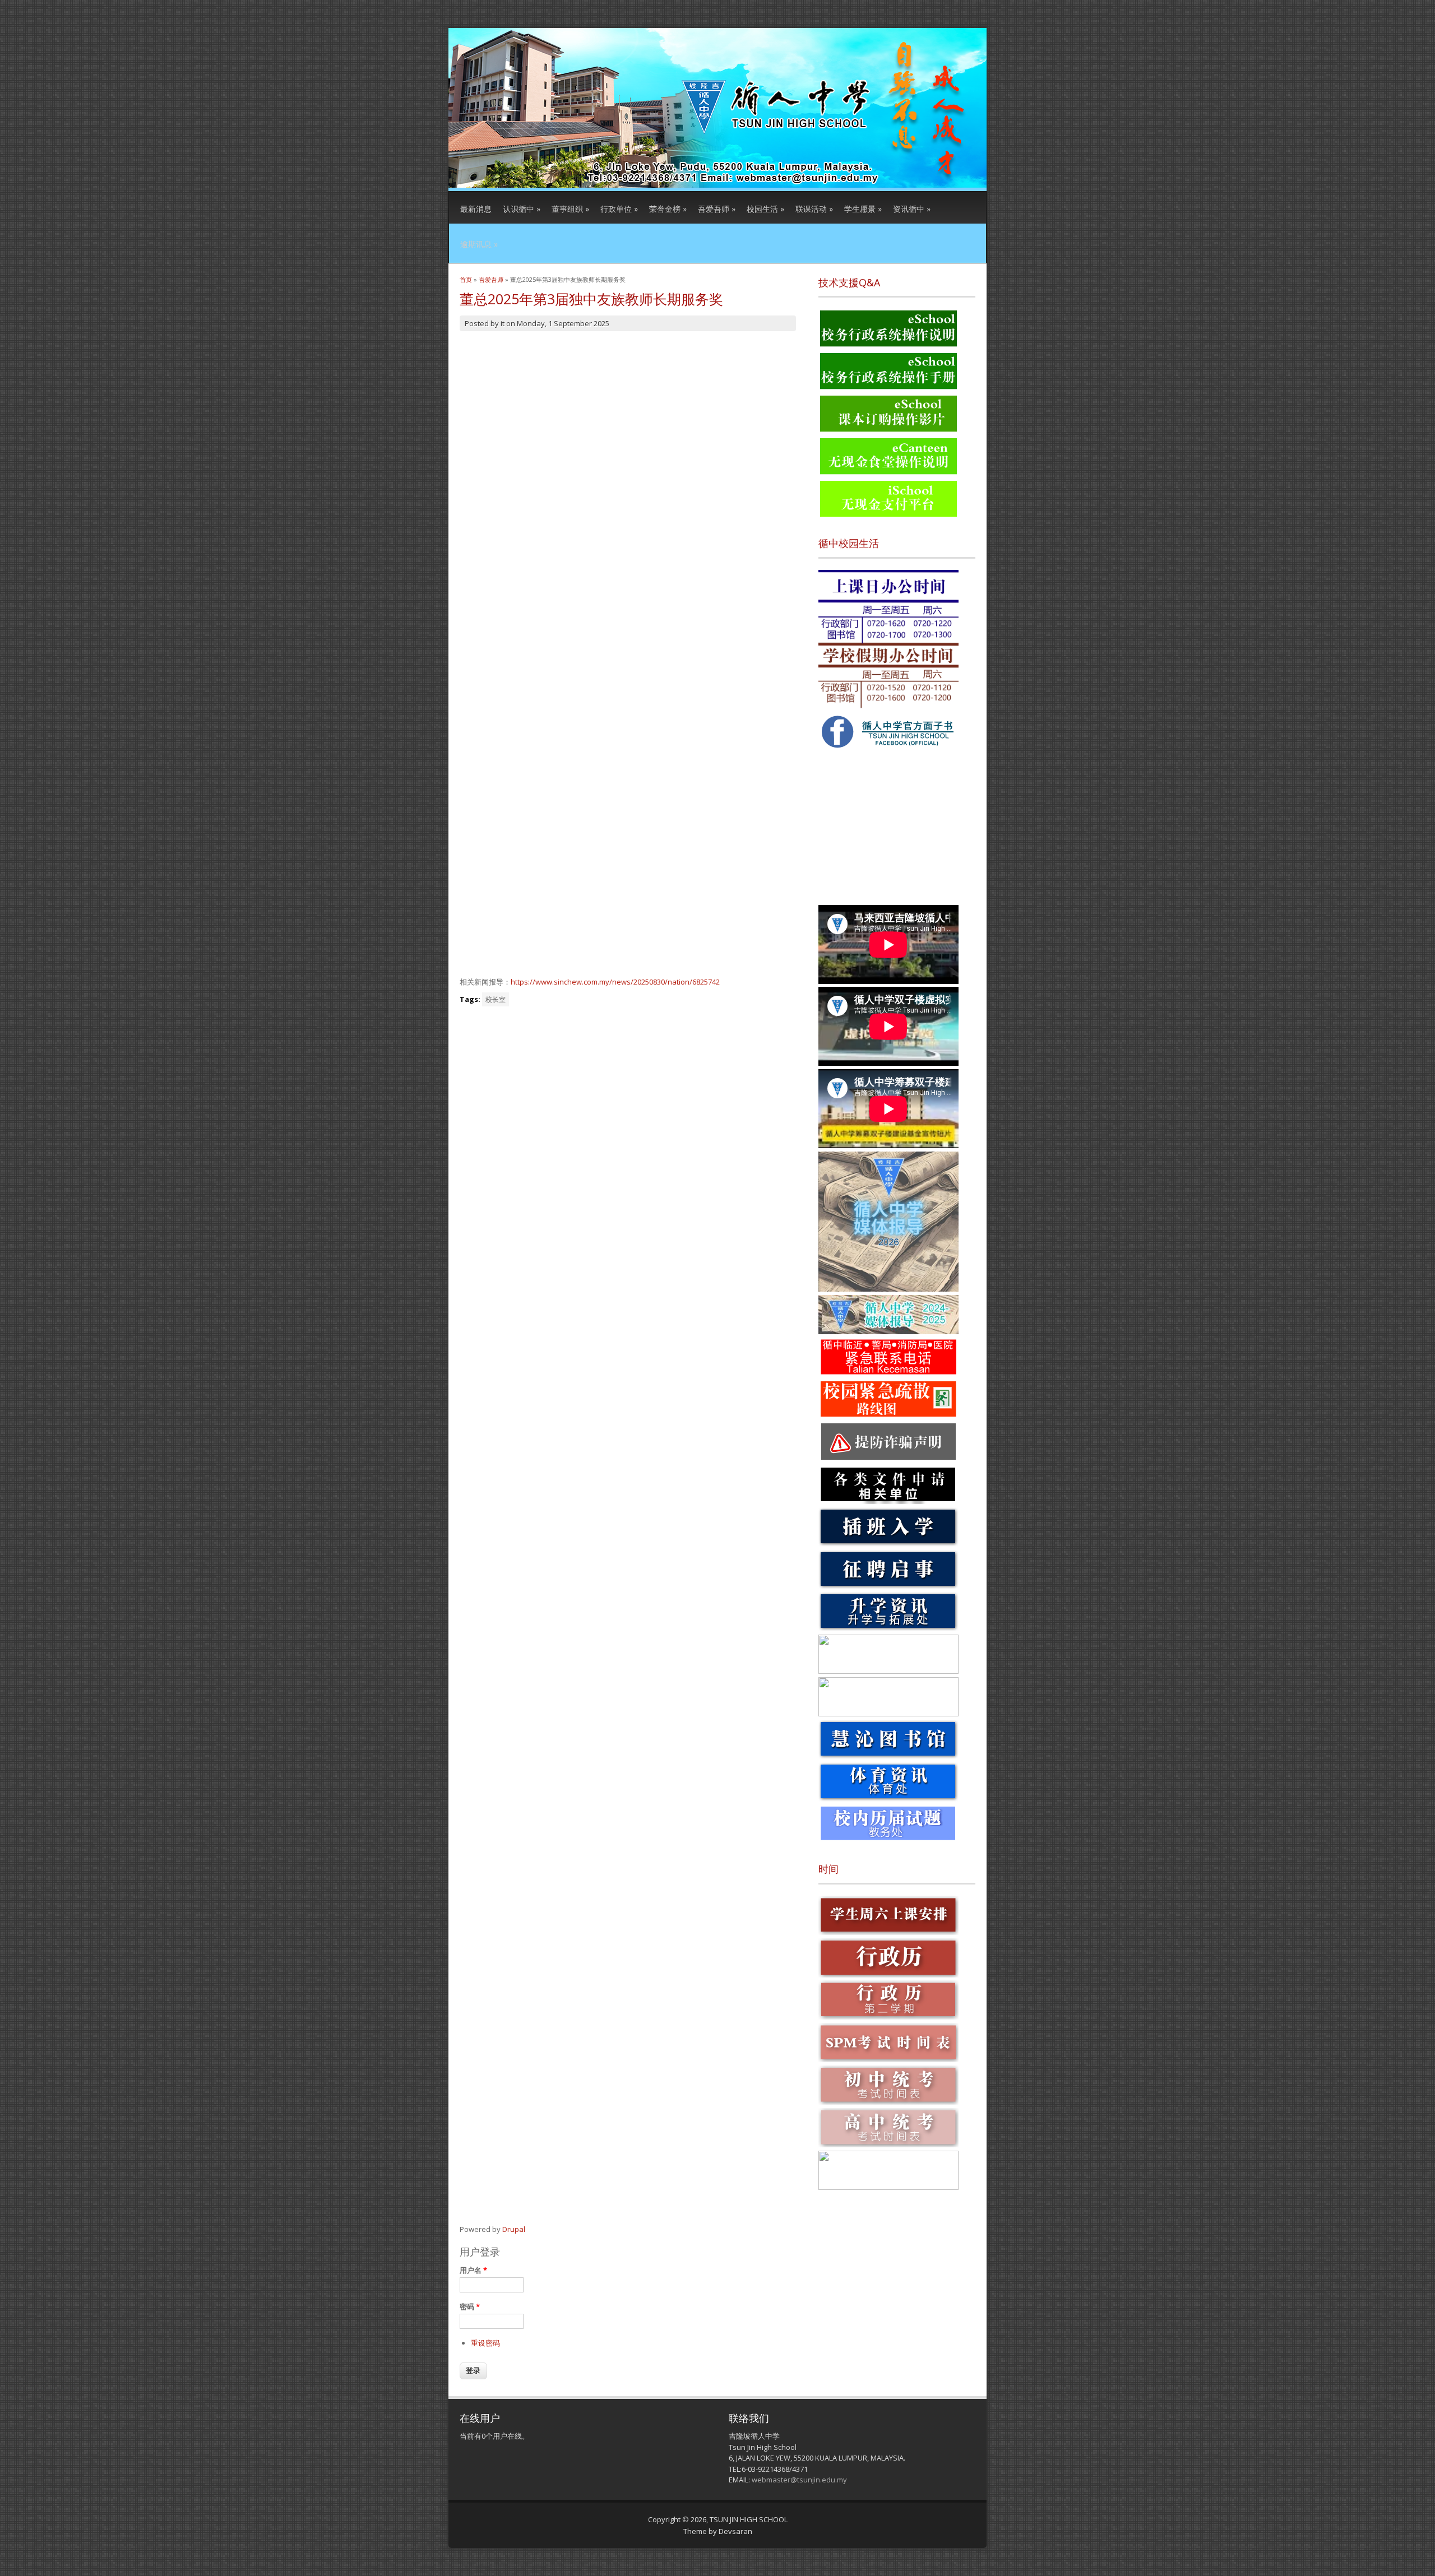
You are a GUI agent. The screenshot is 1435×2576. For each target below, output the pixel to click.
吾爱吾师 (717, 209)
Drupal (514, 2229)
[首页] (717, 185)
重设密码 (485, 2343)
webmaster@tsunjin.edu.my (799, 2480)
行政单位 (619, 209)
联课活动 (814, 209)
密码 (470, 2306)
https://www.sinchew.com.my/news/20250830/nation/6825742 (615, 982)
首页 (466, 279)
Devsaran (735, 2531)
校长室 (496, 999)
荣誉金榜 (668, 209)
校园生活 (765, 209)
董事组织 (570, 209)
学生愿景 (863, 209)
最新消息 (476, 209)
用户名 (473, 2270)
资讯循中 (912, 209)
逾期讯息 (479, 244)
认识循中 (522, 209)
